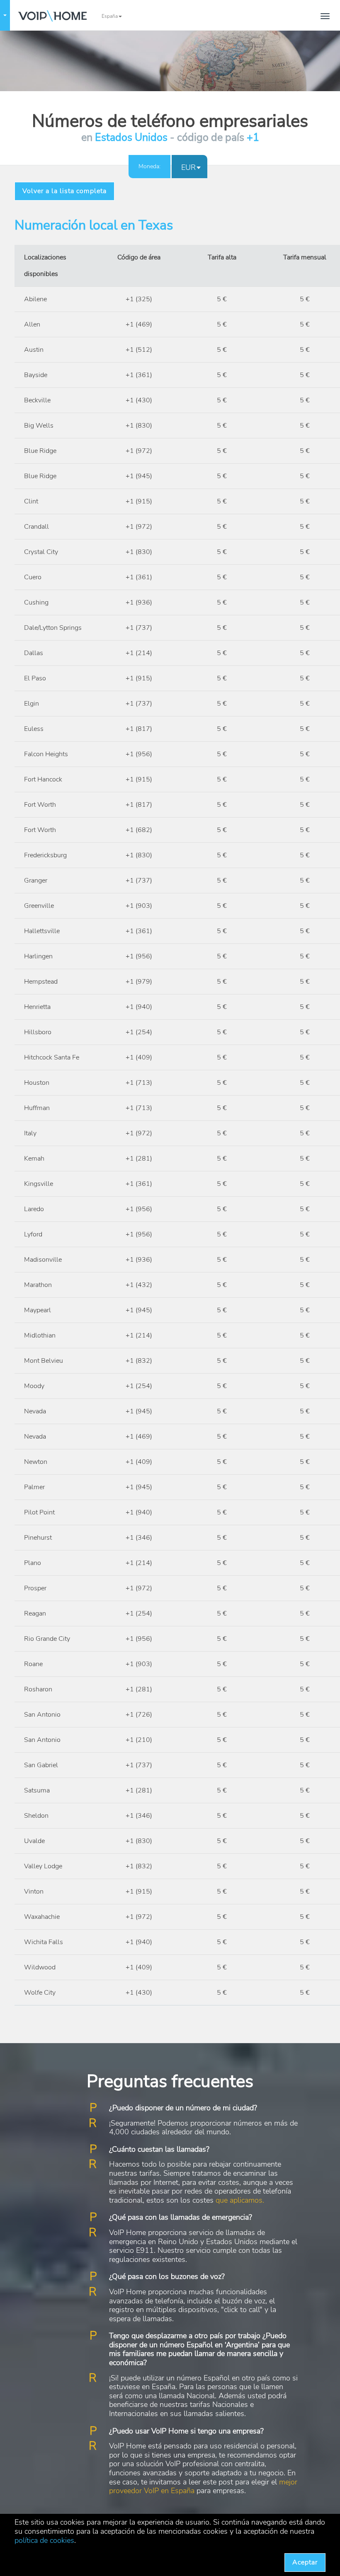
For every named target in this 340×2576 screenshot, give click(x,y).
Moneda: (149, 166)
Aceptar (305, 2562)
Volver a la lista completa (64, 191)
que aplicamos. (240, 2200)
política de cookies (44, 2540)
